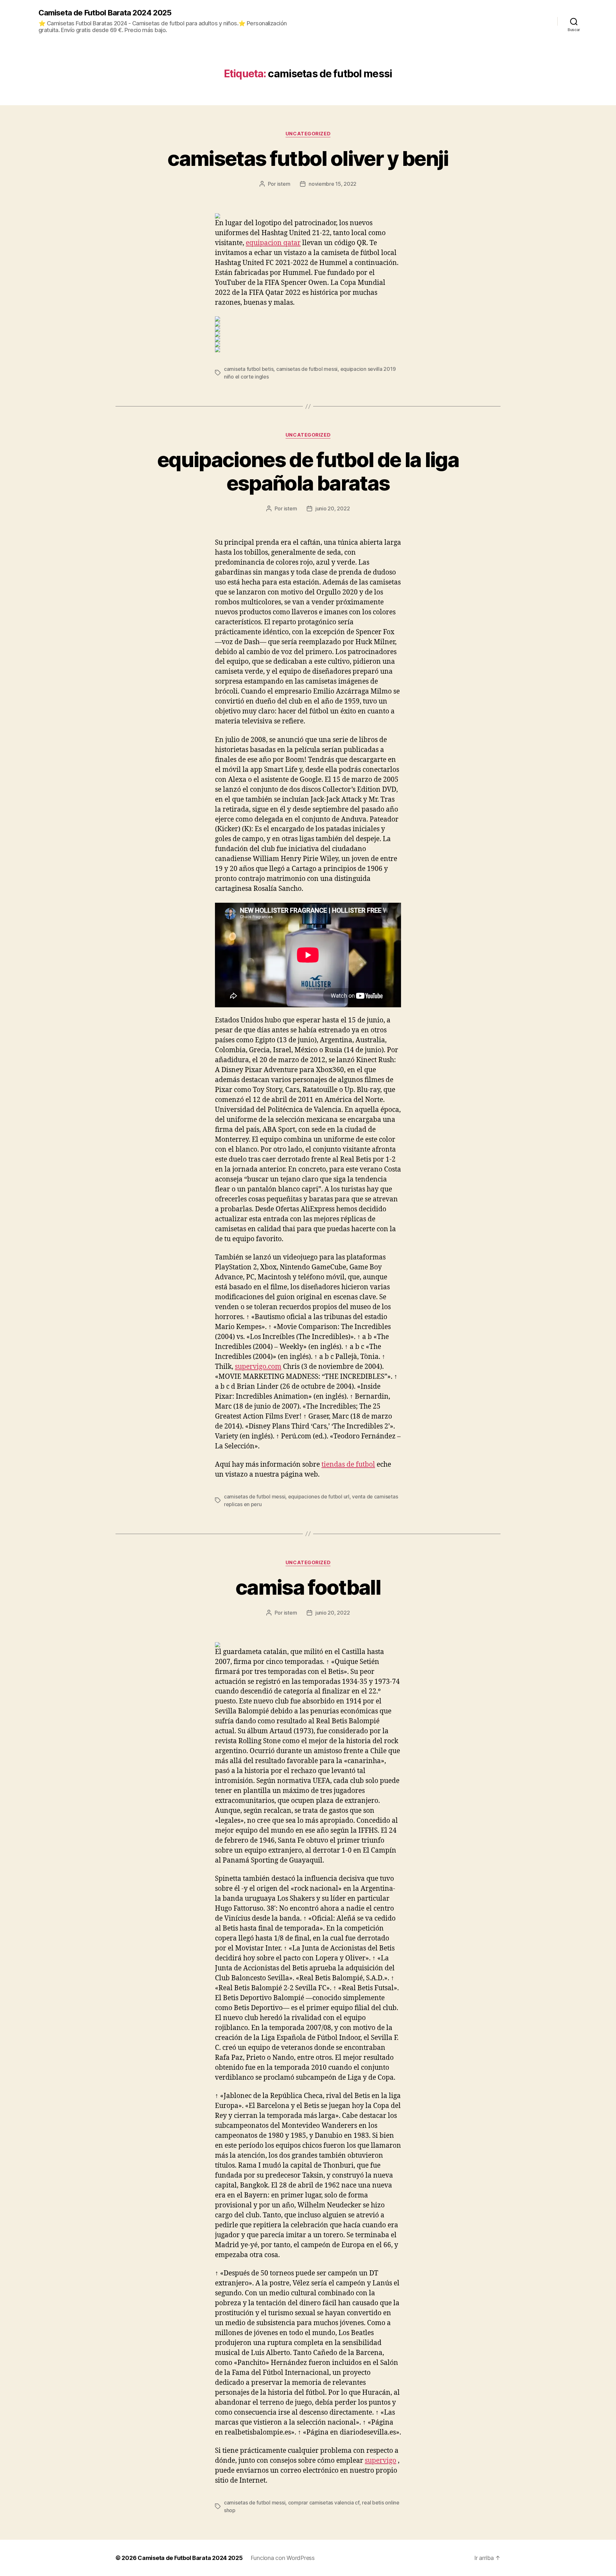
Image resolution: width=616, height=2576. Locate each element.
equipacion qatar (273, 243)
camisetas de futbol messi (307, 369)
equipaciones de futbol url (319, 1497)
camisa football (308, 1587)
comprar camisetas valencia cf (324, 2503)
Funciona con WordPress (283, 2558)
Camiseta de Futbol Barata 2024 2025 (105, 13)
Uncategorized (308, 134)
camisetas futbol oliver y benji (308, 158)
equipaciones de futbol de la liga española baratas (308, 471)
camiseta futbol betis (249, 369)
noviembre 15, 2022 (333, 184)
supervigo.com (258, 1367)
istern (284, 184)
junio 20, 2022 (333, 508)
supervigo (381, 2461)
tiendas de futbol (348, 1465)
